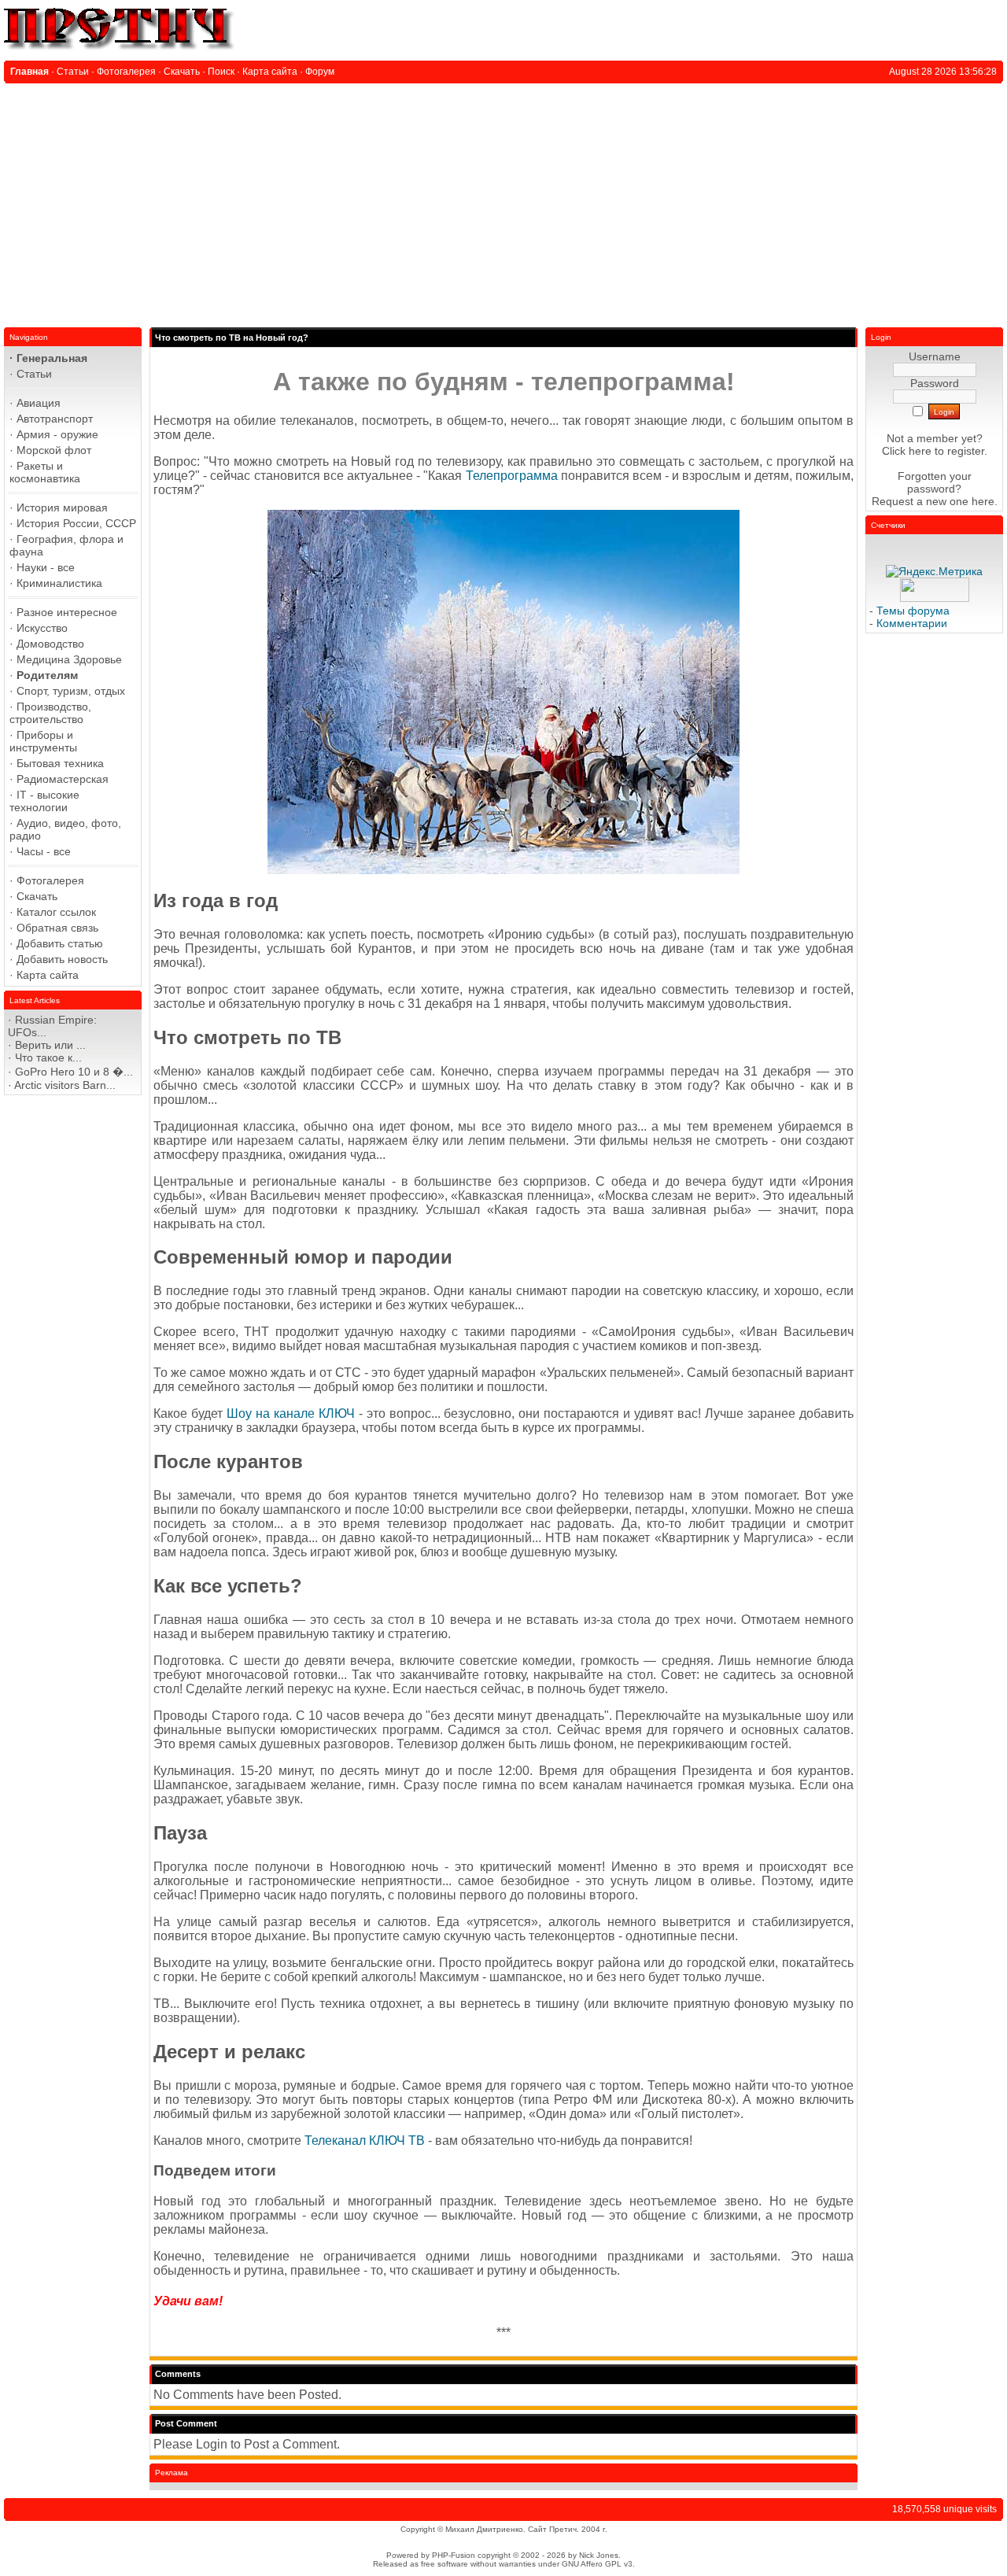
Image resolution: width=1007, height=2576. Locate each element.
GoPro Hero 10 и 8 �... (74, 1072)
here (983, 501)
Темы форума (913, 611)
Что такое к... (48, 1057)
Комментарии (912, 623)
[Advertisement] (503, 201)
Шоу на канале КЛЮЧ (291, 1413)
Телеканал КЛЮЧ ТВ (365, 2141)
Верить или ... (50, 1045)
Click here (907, 451)
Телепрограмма (512, 476)
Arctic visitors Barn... (65, 1085)
